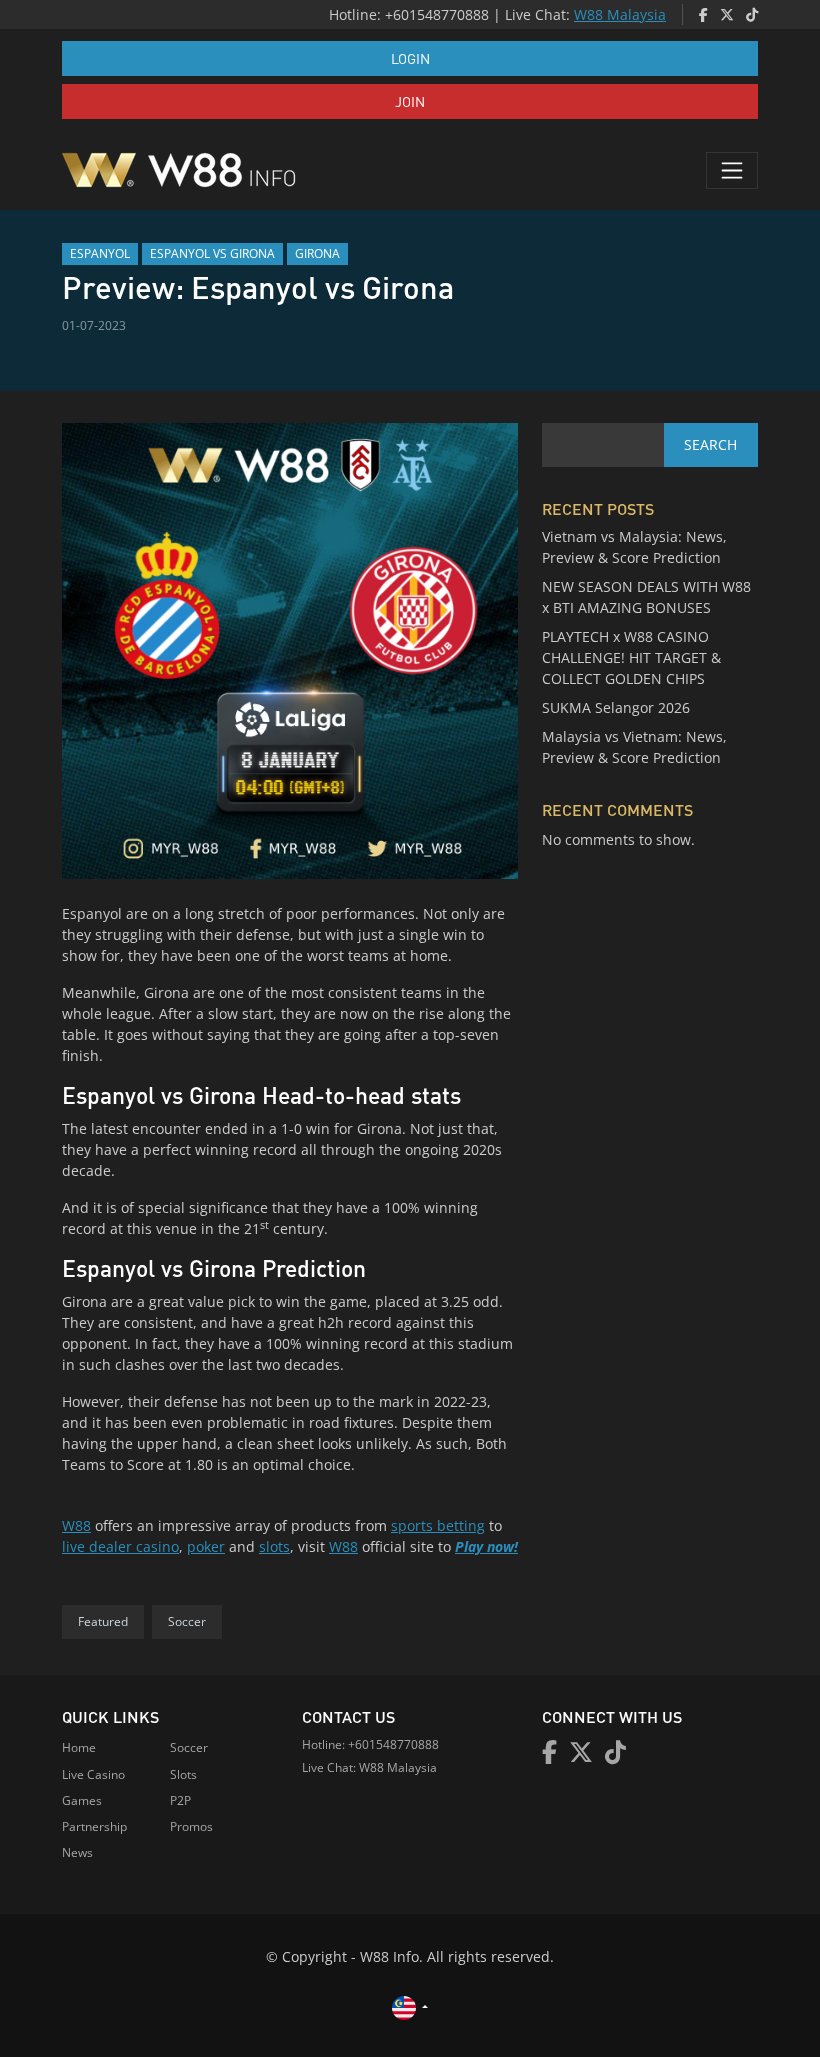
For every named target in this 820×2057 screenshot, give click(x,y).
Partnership (94, 1826)
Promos (191, 1826)
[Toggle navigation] (732, 170)
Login (410, 58)
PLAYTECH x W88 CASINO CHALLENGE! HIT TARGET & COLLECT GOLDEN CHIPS (631, 657)
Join (410, 101)
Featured (103, 1621)
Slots (183, 1774)
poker (206, 1546)
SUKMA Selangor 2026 (616, 707)
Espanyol (100, 253)
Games (82, 1800)
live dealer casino (120, 1546)
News (77, 1852)
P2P (180, 1800)
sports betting (438, 1525)
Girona (317, 253)
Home (79, 1747)
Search (710, 444)
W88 (76, 1525)
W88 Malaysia (620, 14)
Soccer (187, 1621)
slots (274, 1546)
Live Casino (93, 1774)
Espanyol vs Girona (212, 253)
